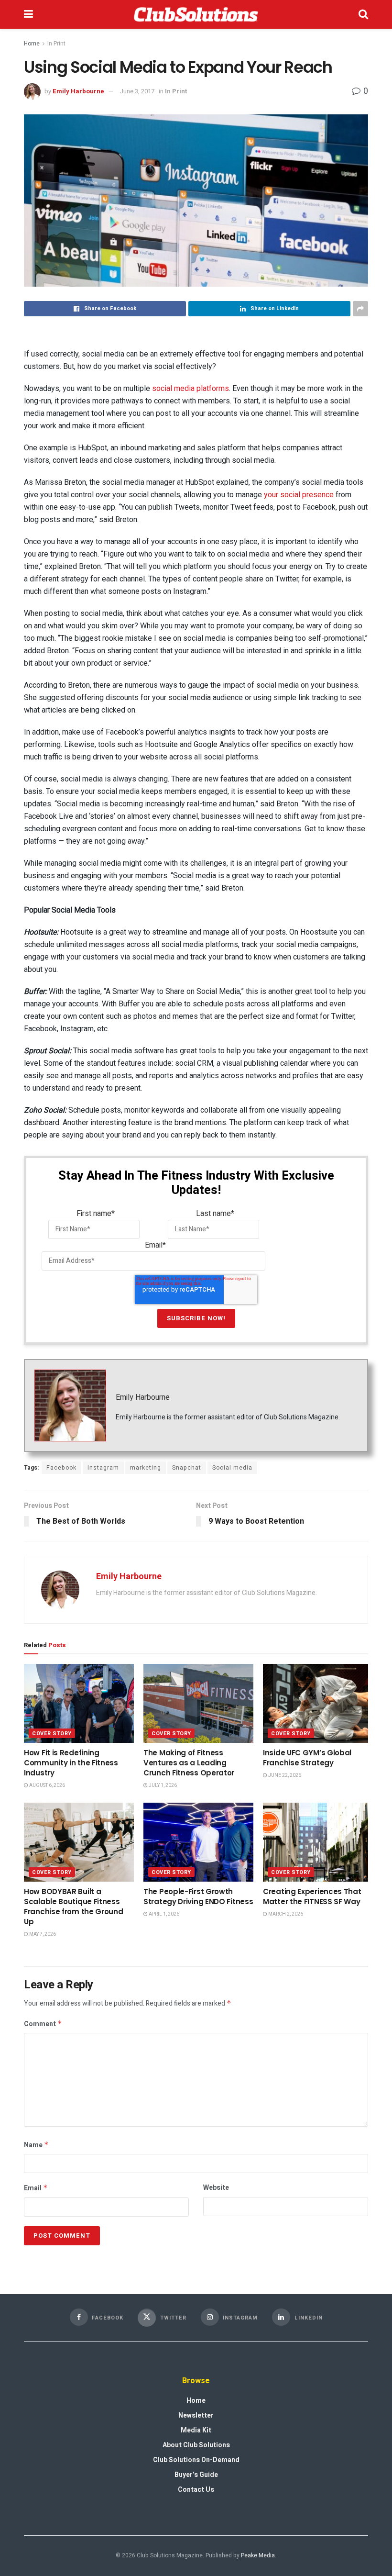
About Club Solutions (196, 2445)
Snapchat (187, 1468)
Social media (232, 1468)
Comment (43, 2024)
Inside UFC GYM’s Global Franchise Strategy (307, 1758)
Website (216, 2188)
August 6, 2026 (47, 1785)
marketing (146, 1468)
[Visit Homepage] (196, 14)
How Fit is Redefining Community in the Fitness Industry (71, 1763)
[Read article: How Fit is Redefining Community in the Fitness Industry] (79, 1703)
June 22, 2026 (284, 1775)
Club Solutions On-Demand (196, 2460)
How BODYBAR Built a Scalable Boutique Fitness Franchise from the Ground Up (74, 1907)
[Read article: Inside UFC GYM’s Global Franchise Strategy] (318, 1703)
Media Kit (196, 2430)
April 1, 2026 (163, 1914)
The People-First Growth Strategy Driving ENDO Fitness (198, 1896)
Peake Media (258, 2555)
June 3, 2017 (137, 91)
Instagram (103, 1468)
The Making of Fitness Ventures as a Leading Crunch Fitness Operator (189, 1763)
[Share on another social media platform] (360, 309)
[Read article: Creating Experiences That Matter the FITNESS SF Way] (318, 1842)
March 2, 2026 (285, 1914)
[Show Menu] (28, 14)
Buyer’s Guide (196, 2475)
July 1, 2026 (162, 1785)
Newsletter (196, 2415)
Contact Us (196, 2490)
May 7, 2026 (42, 1934)
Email (36, 2188)
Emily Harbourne (78, 91)
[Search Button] (363, 14)
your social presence (299, 495)
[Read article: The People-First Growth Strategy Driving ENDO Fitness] (198, 1842)
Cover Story (52, 1734)
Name (36, 2145)
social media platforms (191, 388)
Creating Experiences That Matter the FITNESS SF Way (312, 1896)
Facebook (61, 1468)
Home (32, 44)
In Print (56, 44)
